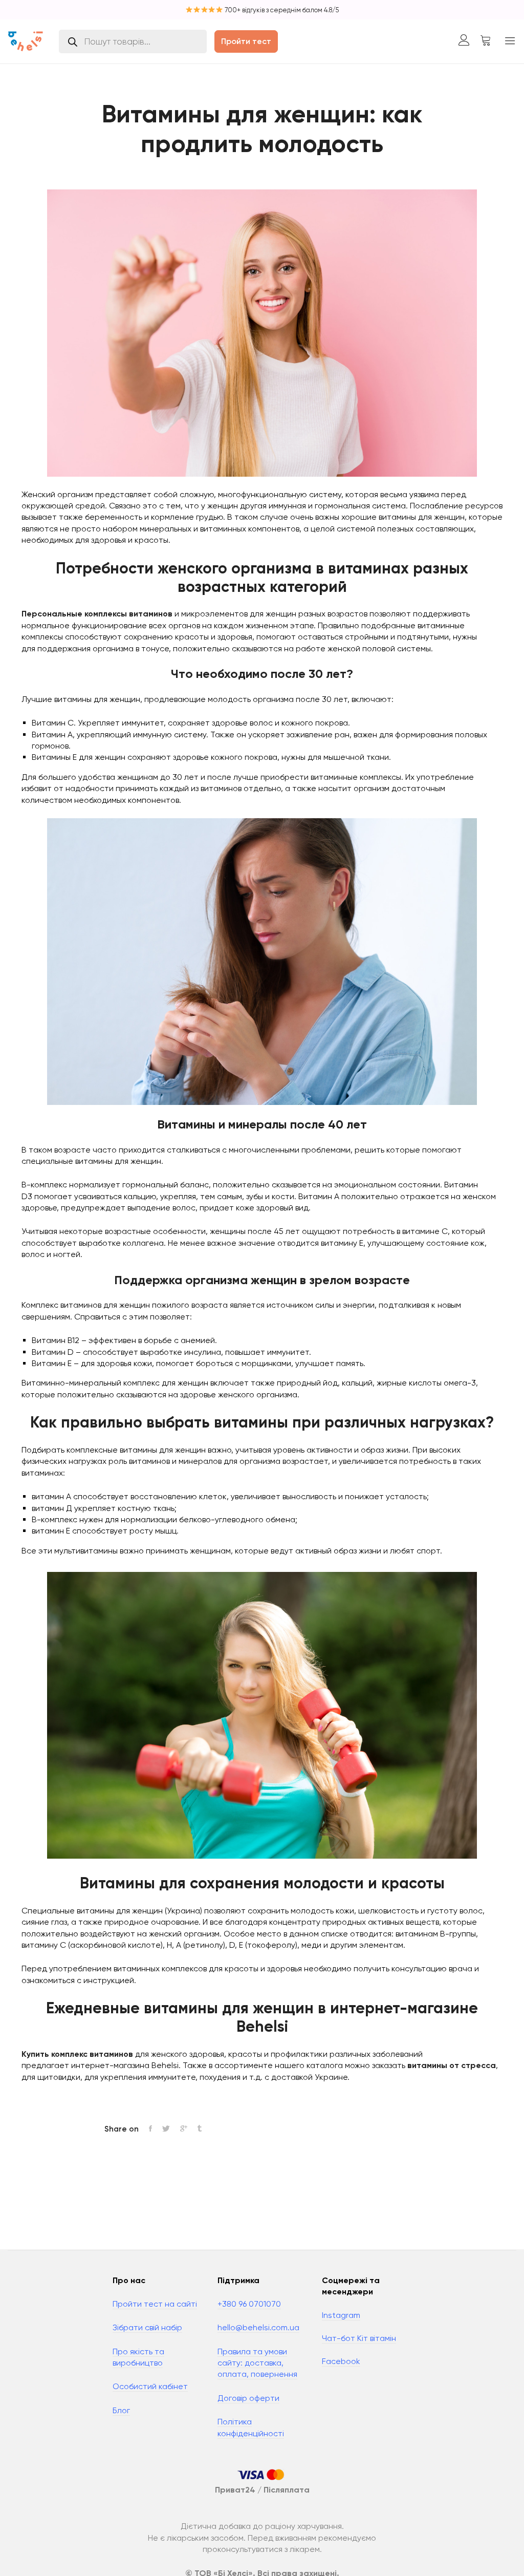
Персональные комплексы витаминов (97, 614)
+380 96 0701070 (249, 2304)
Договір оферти (248, 2398)
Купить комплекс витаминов (77, 2054)
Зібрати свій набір (147, 2327)
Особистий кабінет (150, 2386)
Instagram (341, 2315)
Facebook (341, 2361)
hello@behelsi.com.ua (258, 2327)
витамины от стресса (452, 2065)
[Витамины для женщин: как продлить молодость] (150, 2129)
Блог (121, 2410)
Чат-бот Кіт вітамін (359, 2338)
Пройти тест (246, 41)
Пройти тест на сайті (155, 2304)
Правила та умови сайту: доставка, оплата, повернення (257, 2363)
